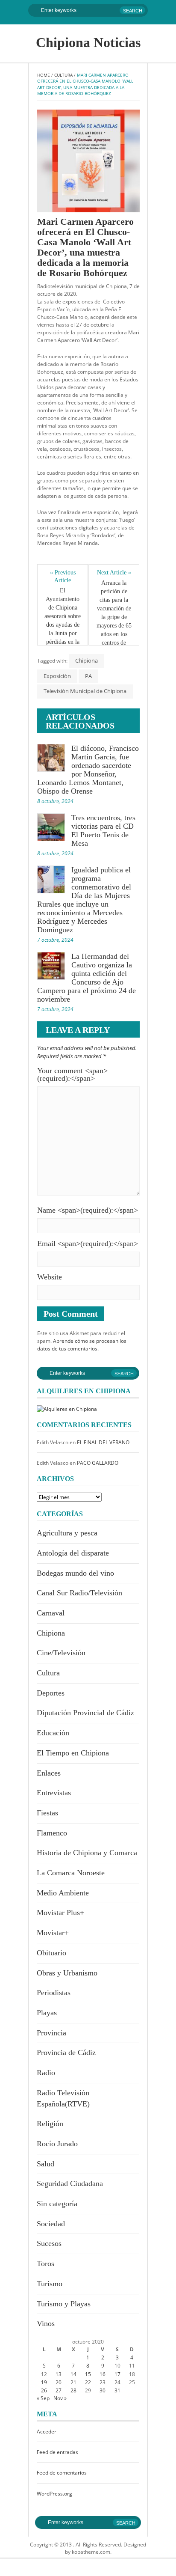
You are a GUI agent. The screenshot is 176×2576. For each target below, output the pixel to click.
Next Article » (114, 573)
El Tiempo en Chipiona (73, 1753)
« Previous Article (63, 576)
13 (59, 2374)
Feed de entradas (57, 2452)
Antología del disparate (73, 1553)
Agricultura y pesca (67, 1533)
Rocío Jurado (57, 2144)
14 (73, 2374)
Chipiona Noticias (88, 42)
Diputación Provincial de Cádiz (85, 1713)
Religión (50, 2124)
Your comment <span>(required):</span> (72, 1074)
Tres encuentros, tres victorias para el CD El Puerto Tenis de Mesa (103, 830)
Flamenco (52, 1833)
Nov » (60, 2398)
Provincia (51, 2033)
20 (59, 2382)
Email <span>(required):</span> (88, 1243)
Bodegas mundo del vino (75, 1573)
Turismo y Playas (64, 2304)
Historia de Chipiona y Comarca (87, 1853)
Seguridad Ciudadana (70, 2183)
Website (50, 1277)
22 (88, 2382)
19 (44, 2382)
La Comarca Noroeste (71, 1873)
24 (117, 2382)
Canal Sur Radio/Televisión (79, 1593)
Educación (53, 1733)
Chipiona (87, 660)
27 (59, 2390)
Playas (47, 2013)
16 (103, 2374)
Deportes (51, 1693)
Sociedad (51, 2224)
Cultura (63, 75)
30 (103, 2390)
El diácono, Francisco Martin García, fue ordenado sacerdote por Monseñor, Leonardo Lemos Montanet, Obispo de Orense (88, 770)
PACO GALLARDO (98, 1463)
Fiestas (47, 1813)
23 (103, 2382)
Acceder (47, 2432)
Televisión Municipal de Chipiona (85, 691)
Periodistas (54, 1993)
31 (117, 2390)
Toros (45, 2264)
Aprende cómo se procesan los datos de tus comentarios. (82, 1345)
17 (117, 2374)
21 (73, 2382)
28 (73, 2390)
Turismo (50, 2284)
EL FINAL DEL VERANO (103, 1442)
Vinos (46, 2323)
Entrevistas (54, 1793)
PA (88, 676)
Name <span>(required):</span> (88, 1210)
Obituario (51, 1953)
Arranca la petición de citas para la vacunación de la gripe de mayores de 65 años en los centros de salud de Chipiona (114, 621)
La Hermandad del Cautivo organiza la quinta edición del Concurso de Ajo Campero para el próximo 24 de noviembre (87, 978)
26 (44, 2390)
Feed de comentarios (62, 2473)
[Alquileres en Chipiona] (67, 1408)
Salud (45, 2164)
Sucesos (49, 2243)
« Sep (43, 2398)
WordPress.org (54, 2494)
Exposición (57, 676)
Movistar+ (53, 1933)
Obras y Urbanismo (67, 1973)
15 (88, 2374)
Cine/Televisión (61, 1653)
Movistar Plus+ (60, 1913)
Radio (46, 2073)
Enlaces (49, 1773)
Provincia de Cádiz (66, 2052)
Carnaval (51, 1613)
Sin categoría (57, 2204)
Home (44, 75)
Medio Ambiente (63, 1893)
